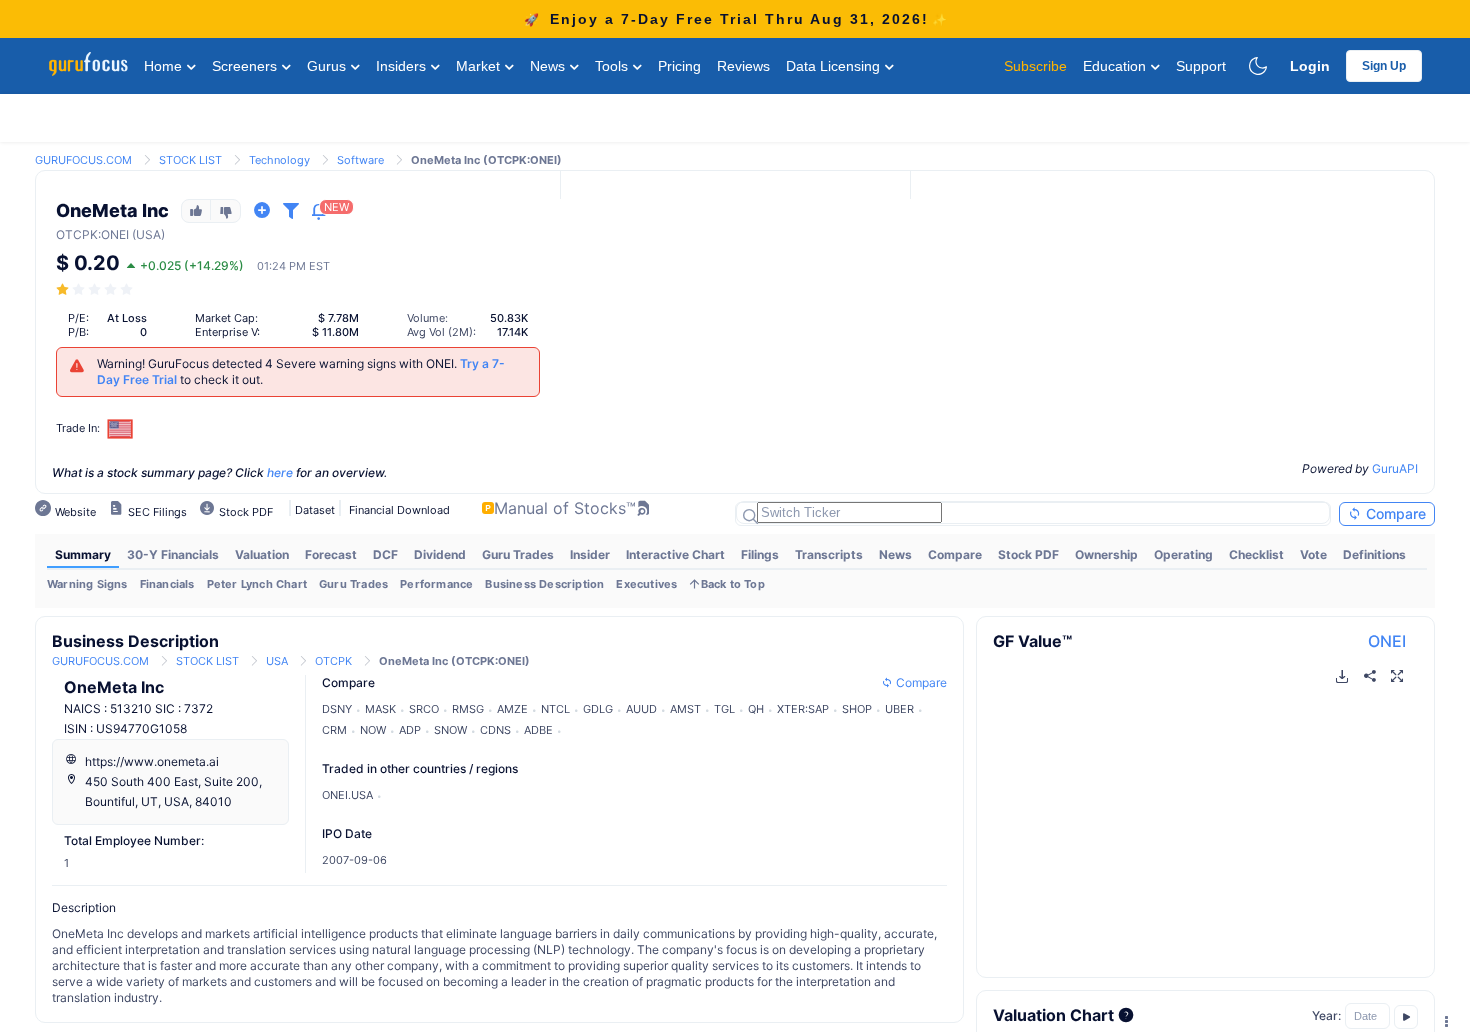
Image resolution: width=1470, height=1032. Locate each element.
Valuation (262, 554)
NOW (373, 730)
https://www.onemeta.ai (152, 761)
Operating (1183, 554)
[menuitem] (83, 555)
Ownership (1106, 554)
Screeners (246, 66)
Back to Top (733, 584)
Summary (83, 554)
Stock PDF (1028, 554)
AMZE (512, 709)
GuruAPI (1395, 468)
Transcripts (829, 554)
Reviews (743, 66)
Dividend (440, 554)
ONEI (1387, 641)
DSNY (337, 709)
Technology (279, 160)
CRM (334, 730)
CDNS (495, 730)
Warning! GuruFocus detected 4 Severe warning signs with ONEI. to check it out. (301, 371)
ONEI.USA (347, 795)
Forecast (331, 554)
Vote (1313, 554)
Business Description (544, 584)
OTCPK (77, 234)
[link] (83, 158)
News (549, 66)
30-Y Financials (173, 554)
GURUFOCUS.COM (83, 160)
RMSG (468, 709)
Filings (760, 554)
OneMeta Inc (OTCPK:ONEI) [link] (486, 160)
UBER (899, 709)
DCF (385, 554)
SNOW (450, 730)
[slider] (96, 289)
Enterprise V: (227, 332)
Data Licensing (835, 66)
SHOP (857, 709)
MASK (380, 709)
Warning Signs (87, 584)
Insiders (403, 66)
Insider (590, 554)
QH (756, 709)
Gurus (328, 66)
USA (277, 661)
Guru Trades (518, 554)
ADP (410, 730)
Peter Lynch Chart (257, 584)
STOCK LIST (190, 160)
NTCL (555, 709)
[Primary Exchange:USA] (120, 428)
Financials (167, 584)
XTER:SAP (803, 709)
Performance (436, 584)
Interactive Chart (675, 554)
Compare (1394, 513)
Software (360, 160)
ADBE (538, 730)
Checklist (1256, 554)
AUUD (641, 709)
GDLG (598, 709)
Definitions (1374, 554)
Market (480, 66)
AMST (685, 709)
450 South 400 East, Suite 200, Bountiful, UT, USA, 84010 (173, 791)
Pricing (679, 66)
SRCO (424, 709)
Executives (646, 584)
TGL (724, 709)
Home (165, 66)
